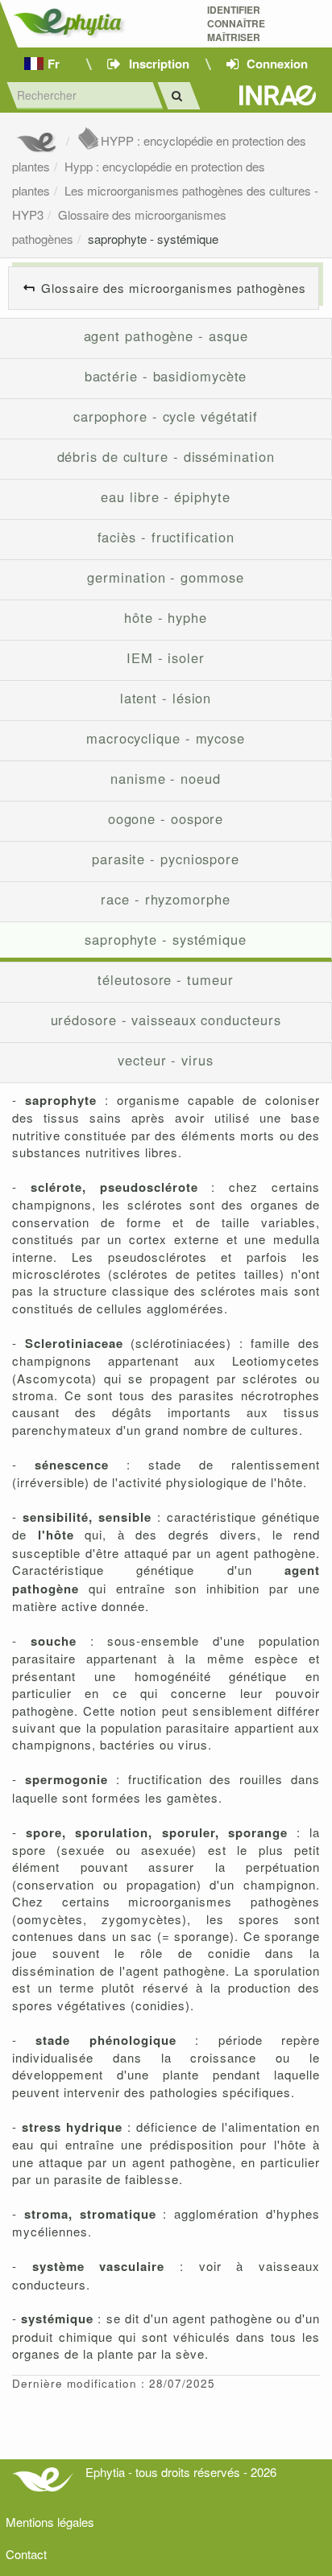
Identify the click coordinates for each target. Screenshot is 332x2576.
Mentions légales (50, 2522)
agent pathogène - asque (166, 336)
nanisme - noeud (166, 778)
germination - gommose (165, 577)
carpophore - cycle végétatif (166, 416)
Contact (26, 2554)
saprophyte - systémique (153, 239)
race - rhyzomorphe (165, 899)
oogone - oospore (166, 818)
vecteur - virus (166, 1060)
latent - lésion (166, 698)
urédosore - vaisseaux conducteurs (166, 1020)
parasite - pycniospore (166, 859)
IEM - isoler (166, 657)
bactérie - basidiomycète (166, 376)
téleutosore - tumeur (165, 979)
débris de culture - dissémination (166, 456)
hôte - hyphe (166, 617)
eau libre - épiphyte (165, 497)
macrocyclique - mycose (166, 738)
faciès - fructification (166, 537)
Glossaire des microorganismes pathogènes (174, 288)
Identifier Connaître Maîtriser (236, 24)
